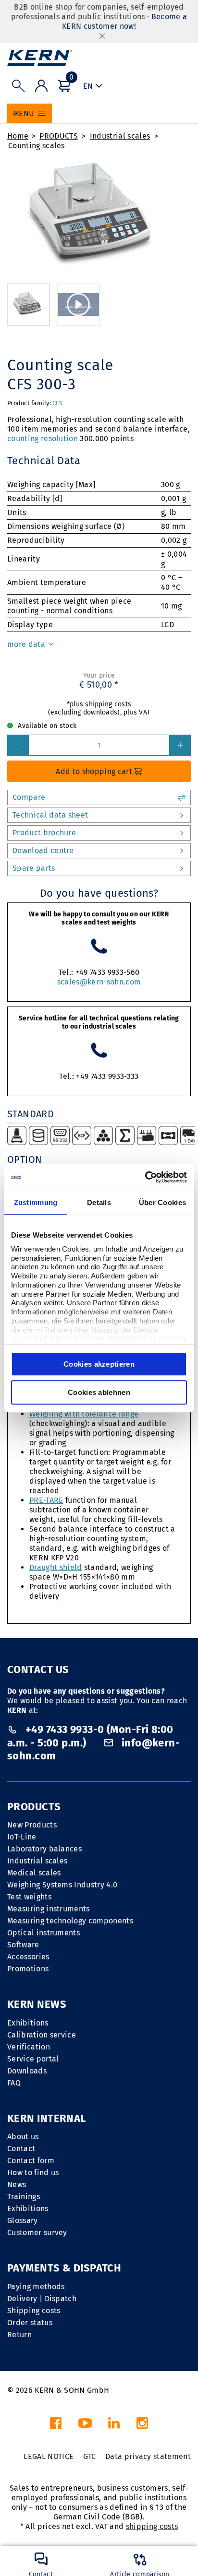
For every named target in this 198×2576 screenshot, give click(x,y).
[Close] (102, 36)
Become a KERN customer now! (124, 21)
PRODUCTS (59, 136)
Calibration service (42, 2035)
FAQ (14, 2083)
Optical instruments (43, 1933)
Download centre (43, 850)
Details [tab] (99, 1202)
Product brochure (44, 833)
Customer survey (37, 2232)
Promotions (28, 1969)
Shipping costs (34, 2311)
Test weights (29, 1897)
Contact (21, 2149)
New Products (32, 1825)
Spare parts (34, 868)
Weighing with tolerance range (84, 1414)
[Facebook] (56, 2426)
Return (19, 2335)
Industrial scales (120, 136)
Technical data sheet (50, 815)
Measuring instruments (49, 1909)
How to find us (33, 2172)
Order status (30, 2323)
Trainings (24, 2196)
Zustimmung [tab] (36, 1202)
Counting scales (37, 146)
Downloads (27, 2071)
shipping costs (152, 2526)
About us (23, 2137)
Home (18, 136)
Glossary (23, 2220)
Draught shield (56, 1567)
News (17, 2184)
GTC (90, 2456)
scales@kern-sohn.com (99, 982)
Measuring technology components (70, 1921)
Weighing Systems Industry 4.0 (62, 1885)
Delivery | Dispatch (42, 2299)
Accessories (28, 1957)
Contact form (31, 2160)
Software (23, 1945)
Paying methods (36, 2287)
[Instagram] (142, 2426)
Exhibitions (28, 2023)
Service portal (33, 2059)
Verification (29, 2047)
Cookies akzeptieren (99, 1364)
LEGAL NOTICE (49, 2456)
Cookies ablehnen (99, 1392)
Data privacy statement (148, 2456)
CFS (57, 403)
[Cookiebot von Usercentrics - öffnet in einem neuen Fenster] (145, 1177)
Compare (29, 797)
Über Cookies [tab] (163, 1202)
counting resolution (43, 439)
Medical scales (34, 1873)
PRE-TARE (46, 1500)
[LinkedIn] (114, 2426)
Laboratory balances (44, 1849)
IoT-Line (22, 1837)
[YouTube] (85, 2426)
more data (27, 644)
